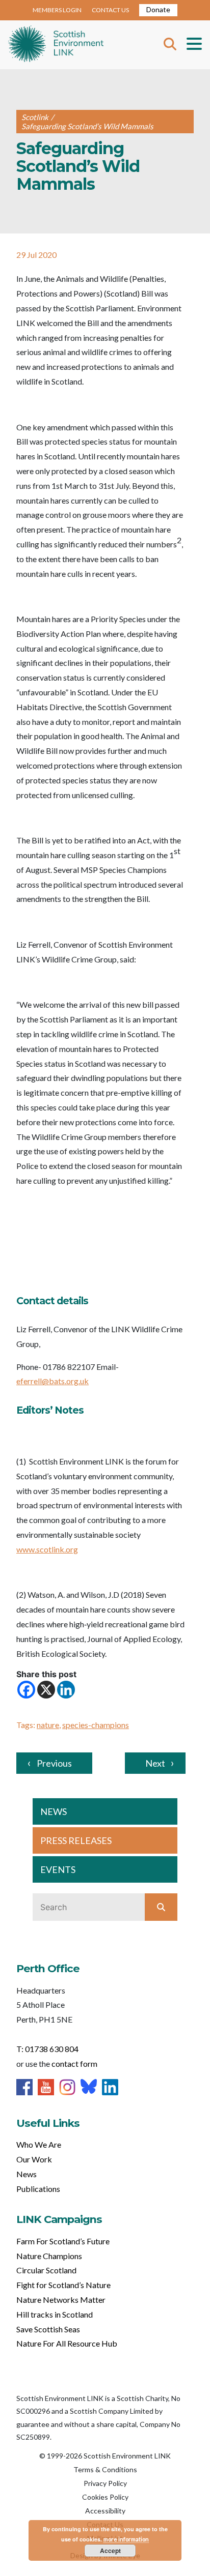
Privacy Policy (105, 2483)
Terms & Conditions (105, 2469)
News (27, 2174)
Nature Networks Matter (61, 2300)
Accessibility (105, 2511)
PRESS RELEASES (76, 1840)
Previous (54, 1763)
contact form (74, 2063)
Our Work (34, 2159)
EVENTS (58, 1869)
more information (126, 2539)
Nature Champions (49, 2256)
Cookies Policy (105, 2497)
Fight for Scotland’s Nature (63, 2285)
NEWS (54, 1811)
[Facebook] (26, 1690)
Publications (38, 2189)
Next (155, 1763)
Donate (158, 9)
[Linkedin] (66, 1690)
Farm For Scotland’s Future (63, 2241)
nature (48, 1725)
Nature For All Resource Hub (67, 2343)
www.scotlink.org (47, 1549)
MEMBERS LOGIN (57, 10)
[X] (46, 1690)
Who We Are (39, 2144)
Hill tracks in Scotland (55, 2314)
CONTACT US (110, 10)
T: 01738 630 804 (47, 2049)
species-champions (96, 1725)
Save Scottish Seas (48, 2329)
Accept (110, 2551)
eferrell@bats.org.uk (52, 1381)
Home (56, 45)
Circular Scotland (46, 2270)
